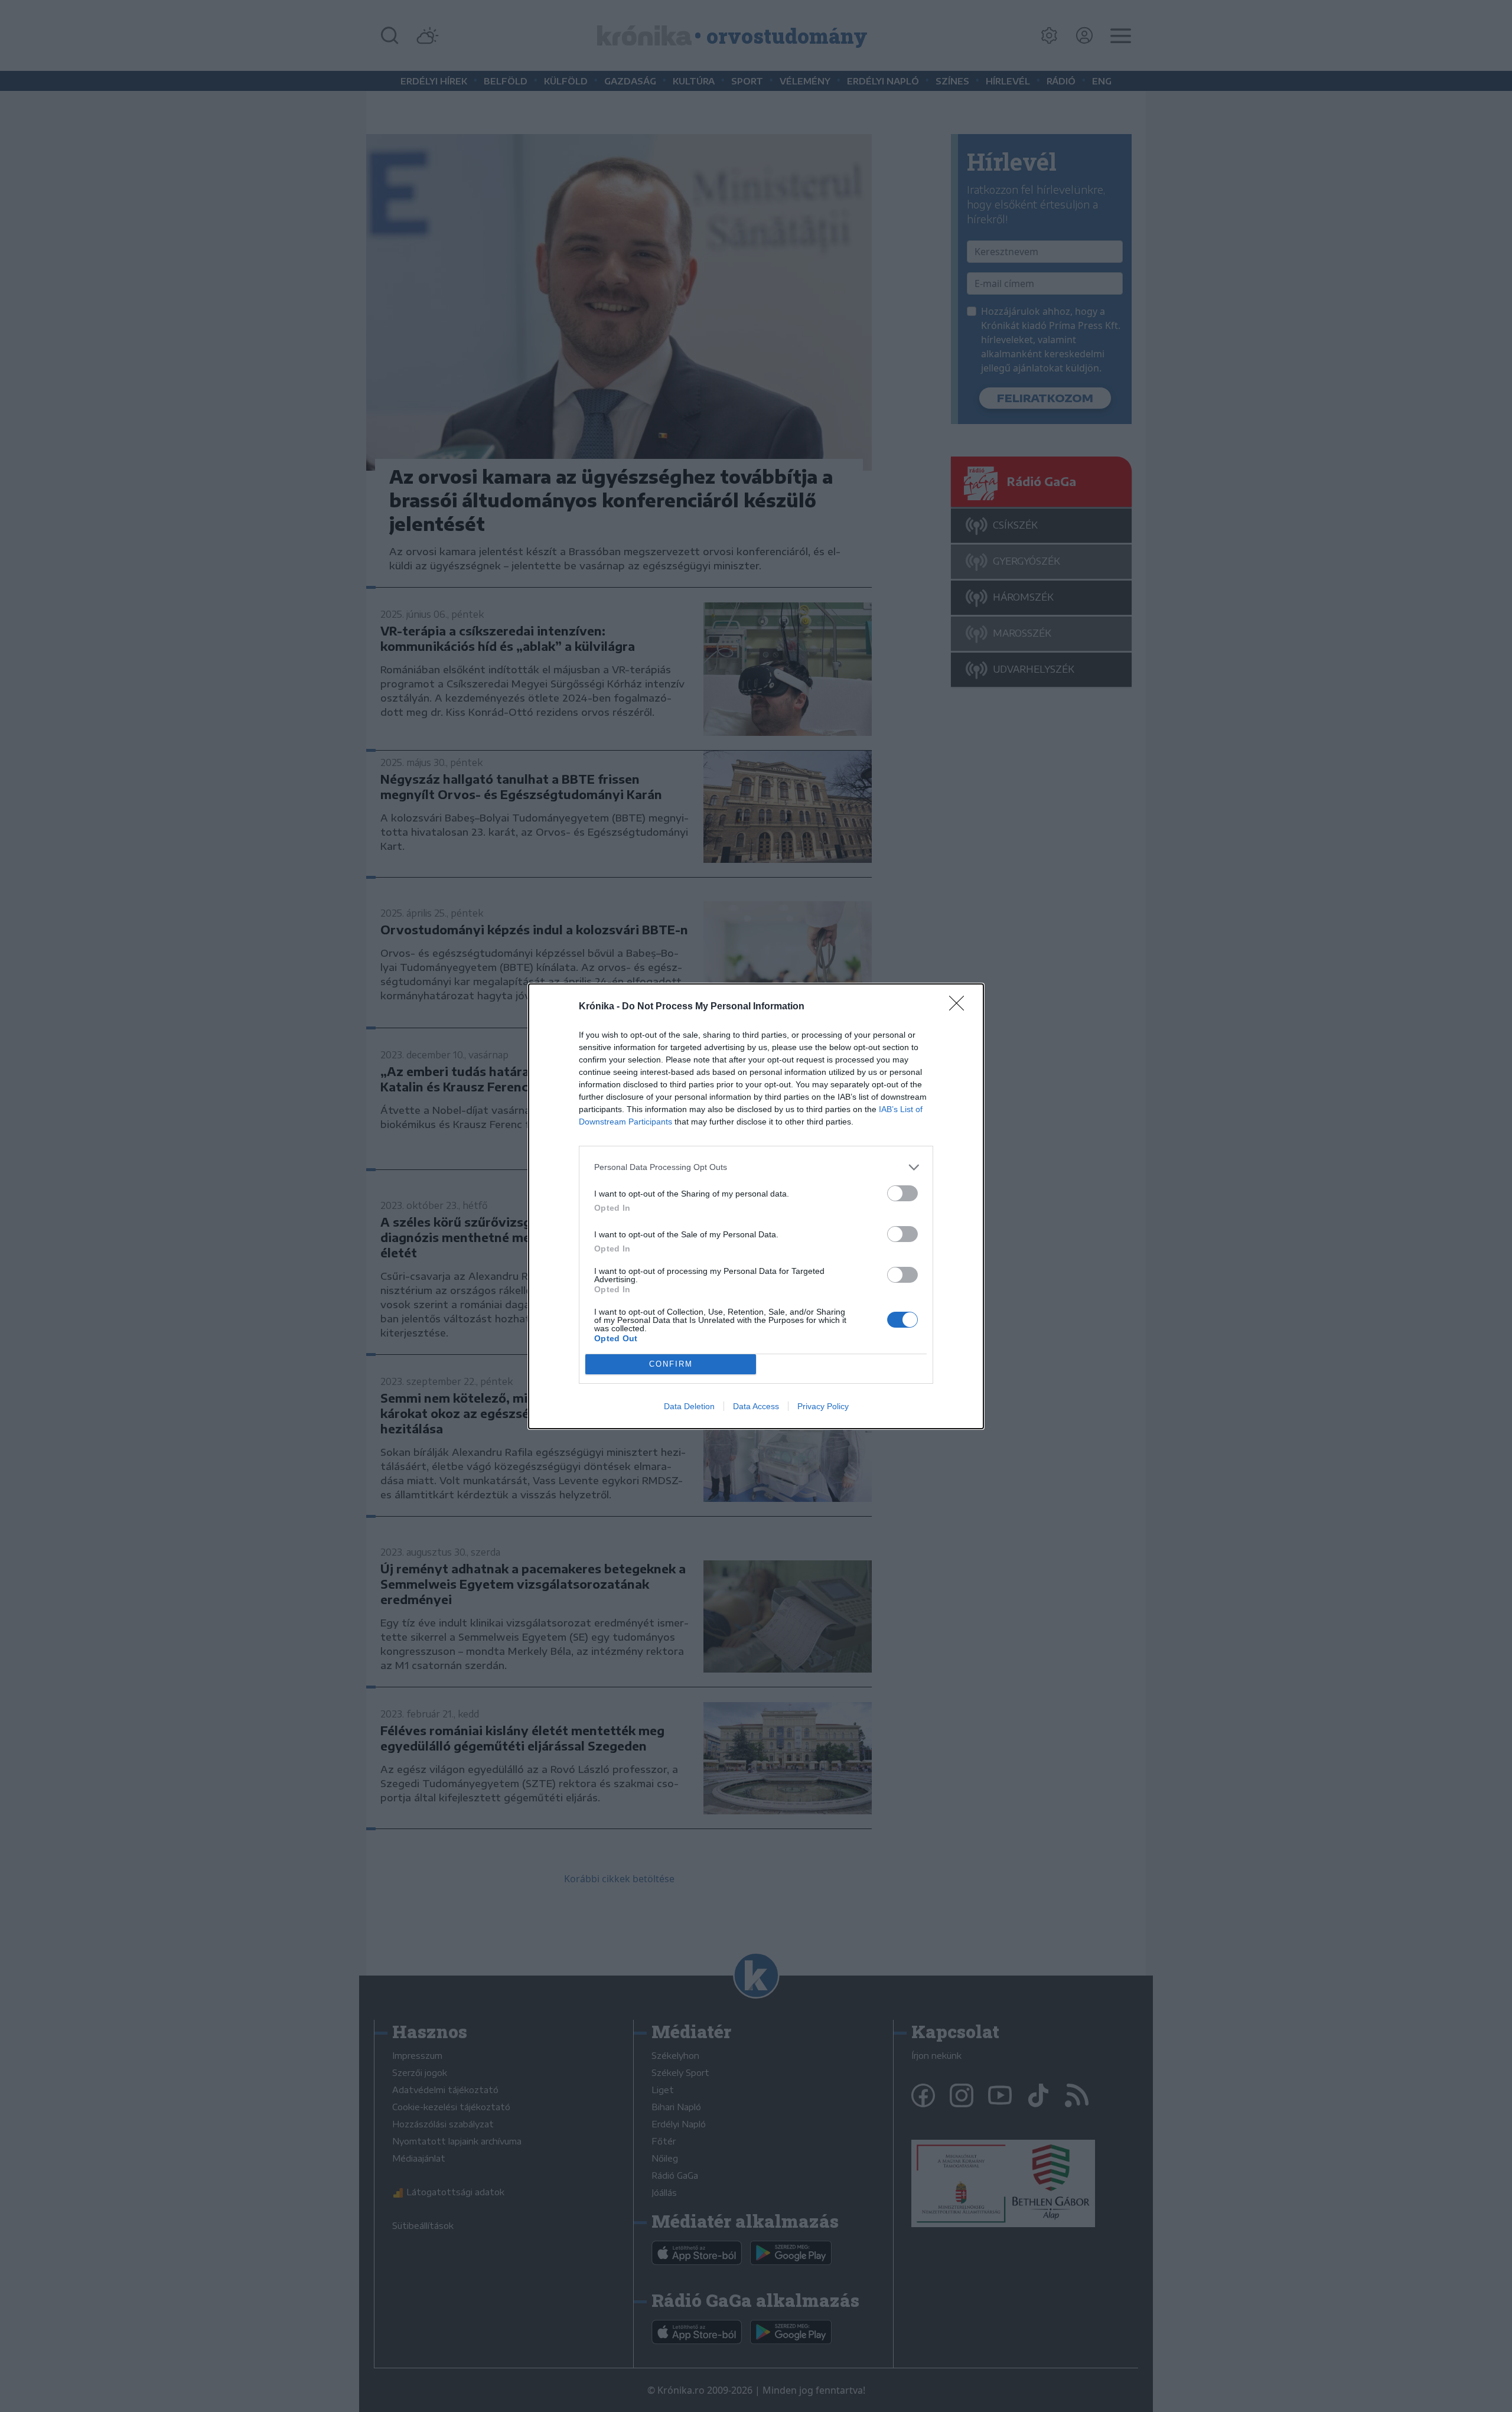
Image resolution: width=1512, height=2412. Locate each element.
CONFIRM (671, 1364)
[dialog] (756, 1206)
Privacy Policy (823, 1406)
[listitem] (756, 1167)
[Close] (960, 1007)
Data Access (756, 1406)
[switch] (902, 1193)
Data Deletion (689, 1406)
